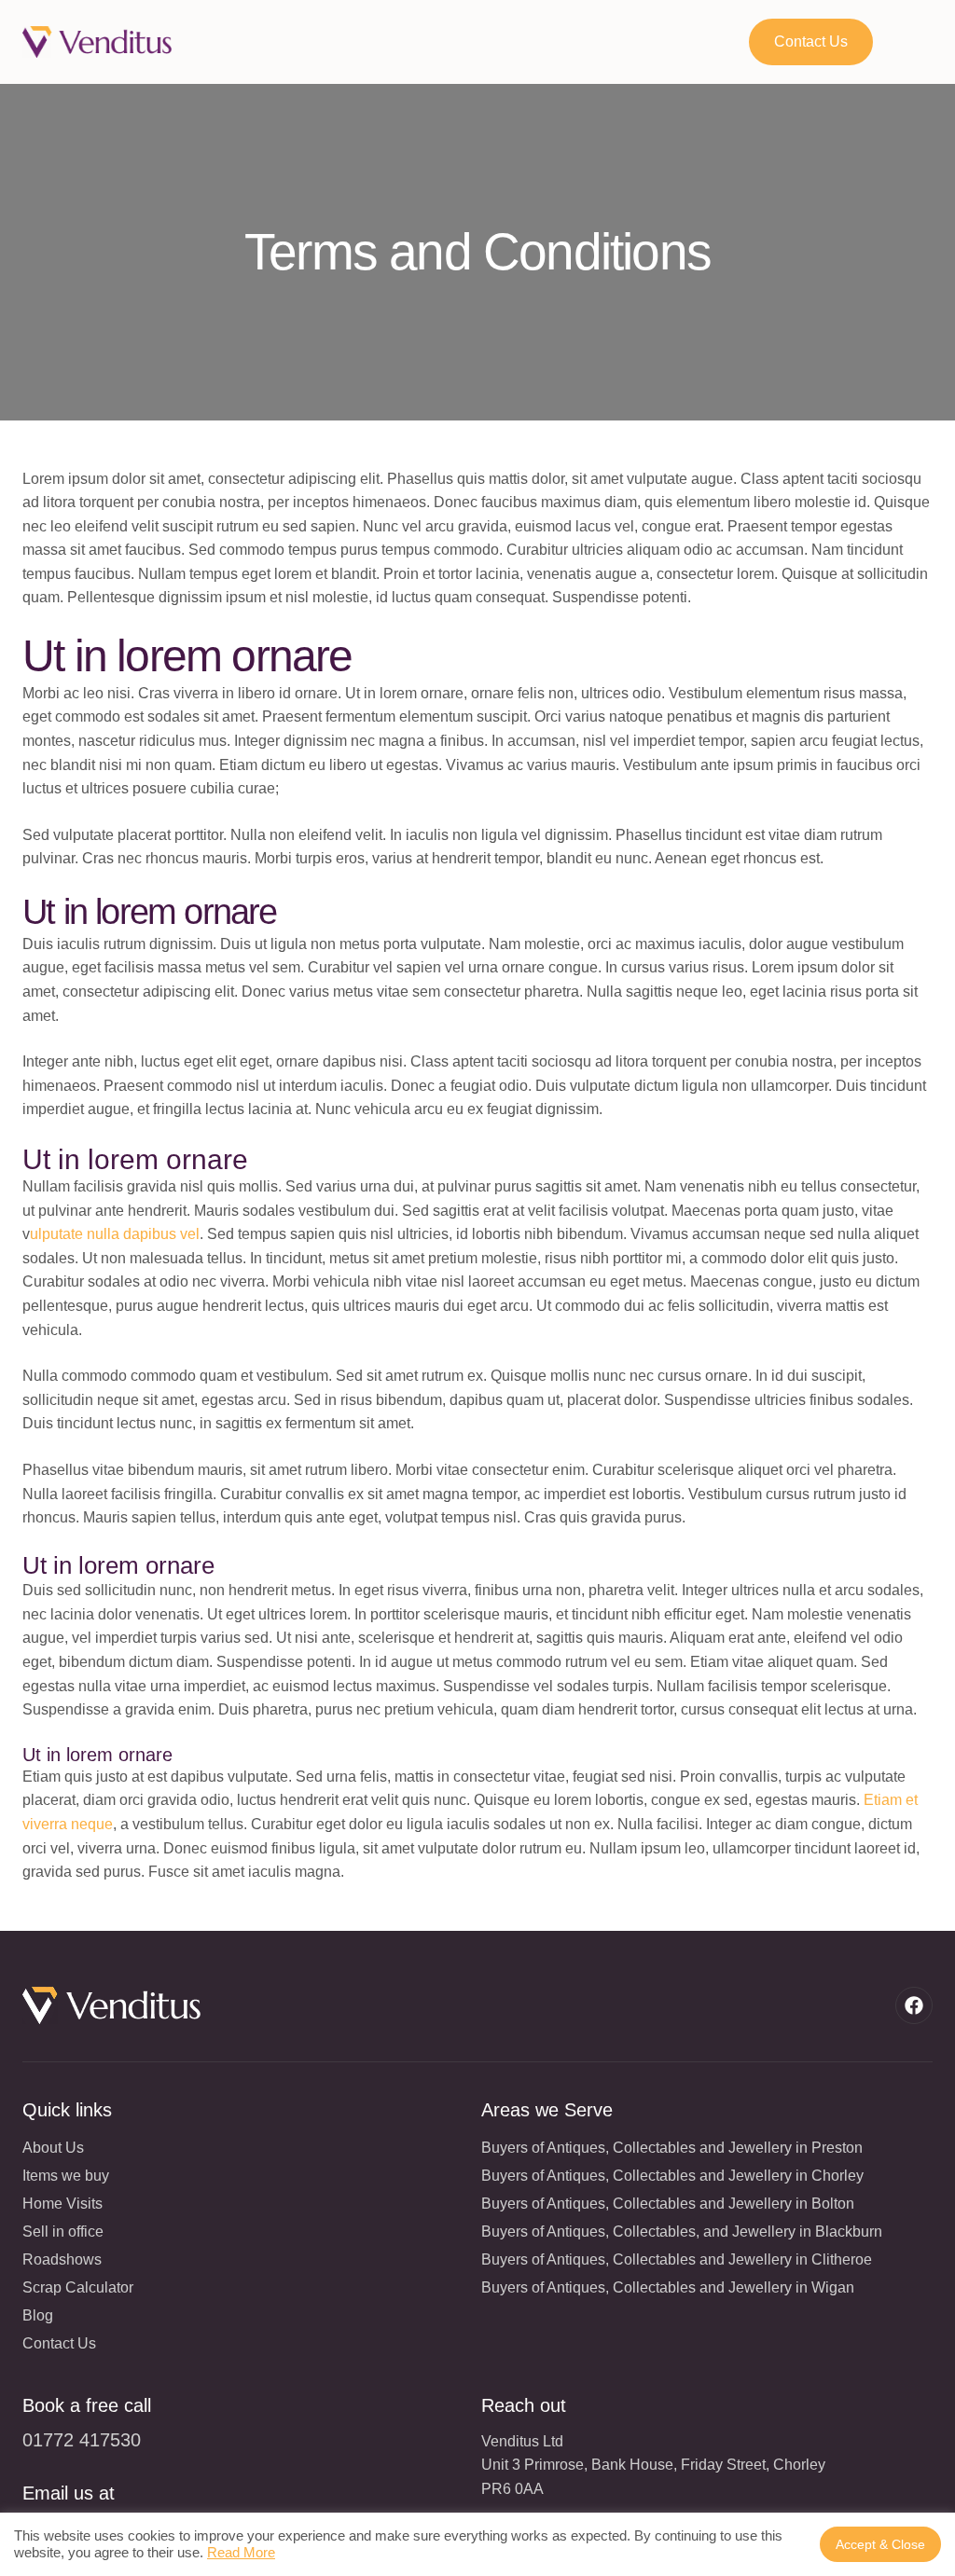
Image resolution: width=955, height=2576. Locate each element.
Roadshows (62, 2259)
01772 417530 (82, 2440)
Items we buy (66, 2176)
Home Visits (62, 2204)
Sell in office (63, 2232)
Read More (241, 2552)
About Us (53, 2148)
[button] (920, 42)
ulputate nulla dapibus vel (115, 1234)
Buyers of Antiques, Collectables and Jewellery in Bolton (668, 2204)
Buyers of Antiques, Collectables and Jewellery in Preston (672, 2148)
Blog (38, 2315)
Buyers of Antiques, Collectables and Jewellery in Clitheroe (677, 2259)
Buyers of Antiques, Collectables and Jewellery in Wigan (668, 2287)
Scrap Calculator (78, 2287)
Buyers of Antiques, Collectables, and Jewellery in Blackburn (682, 2232)
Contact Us (59, 2343)
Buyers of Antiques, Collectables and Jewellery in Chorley (672, 2176)
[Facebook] (914, 2005)
